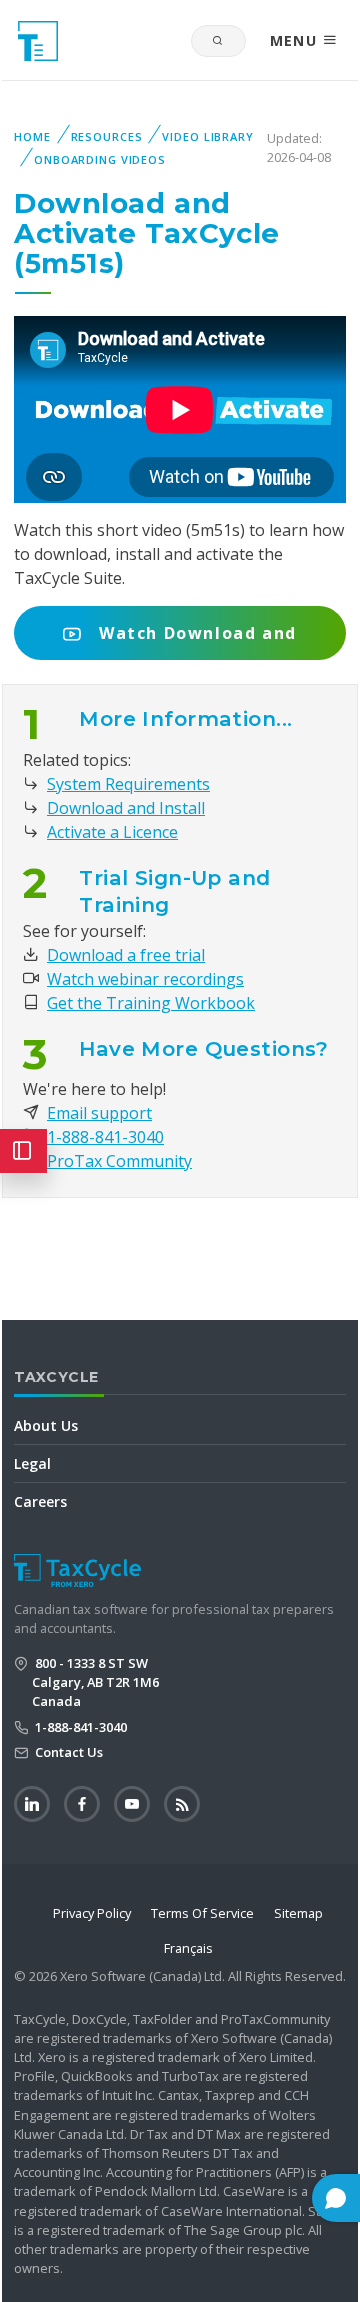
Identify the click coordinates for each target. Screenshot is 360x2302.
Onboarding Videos (100, 159)
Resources (107, 136)
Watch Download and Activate (194, 641)
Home (32, 136)
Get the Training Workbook (151, 1003)
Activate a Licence (112, 832)
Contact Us (67, 1752)
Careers (40, 1501)
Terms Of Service (202, 1913)
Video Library (207, 136)
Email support (99, 1113)
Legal (32, 1463)
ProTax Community (119, 1161)
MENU (296, 40)
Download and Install (126, 808)
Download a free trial (126, 955)
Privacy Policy (92, 1913)
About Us (46, 1425)
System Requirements (128, 784)
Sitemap (298, 1913)
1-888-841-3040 (105, 1137)
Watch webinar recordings (145, 979)
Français (188, 1948)
